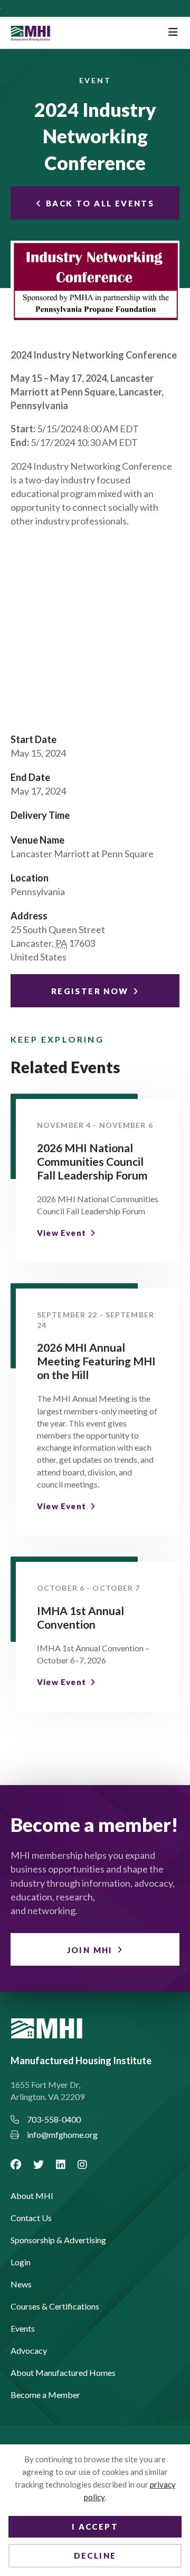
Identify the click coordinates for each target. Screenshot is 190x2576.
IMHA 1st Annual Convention (80, 1617)
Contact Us (31, 2218)
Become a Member (45, 2395)
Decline (95, 2555)
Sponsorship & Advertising (58, 2240)
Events (23, 2329)
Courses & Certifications (55, 2307)
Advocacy (29, 2351)
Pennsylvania (38, 891)
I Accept (95, 2527)
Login (21, 2262)
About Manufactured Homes (63, 2373)
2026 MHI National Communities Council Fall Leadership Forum (92, 1161)
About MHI (32, 2196)
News (21, 2285)
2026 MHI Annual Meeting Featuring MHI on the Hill (96, 1361)
